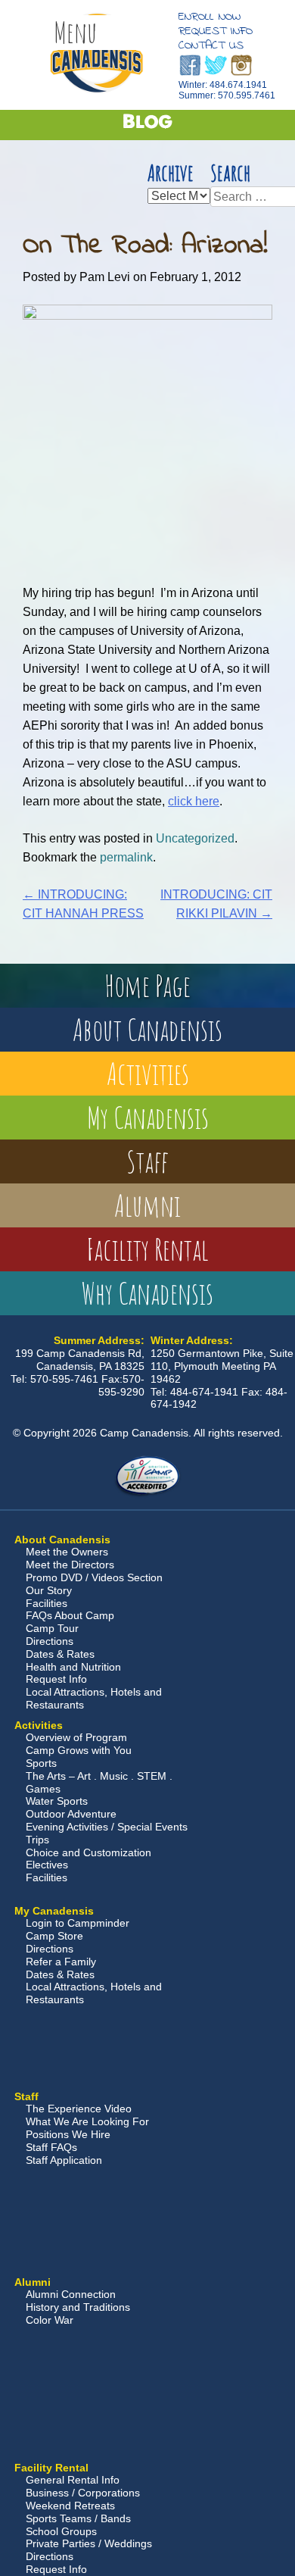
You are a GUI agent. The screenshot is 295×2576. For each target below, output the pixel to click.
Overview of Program (76, 1737)
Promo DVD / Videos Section (94, 1577)
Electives (47, 1865)
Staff (147, 1161)
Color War (50, 2320)
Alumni (147, 1205)
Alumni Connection (71, 2294)
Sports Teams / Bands (78, 2518)
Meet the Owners (67, 1552)
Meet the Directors (70, 1565)
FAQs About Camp (70, 1615)
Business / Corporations (83, 2493)
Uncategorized (195, 838)
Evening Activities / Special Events (107, 1827)
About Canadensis (147, 1029)
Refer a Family (61, 1962)
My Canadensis (148, 1117)
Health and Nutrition (73, 1667)
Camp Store (54, 1936)
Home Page (147, 985)
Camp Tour (52, 1628)
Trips (37, 1840)
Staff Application (64, 2160)
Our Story (49, 1590)
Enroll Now (210, 17)
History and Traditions (78, 2307)
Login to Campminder (78, 1923)
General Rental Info (73, 2480)
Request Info (216, 31)
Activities (148, 1073)
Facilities (47, 1603)
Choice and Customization (88, 1852)
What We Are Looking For (87, 2121)
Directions (50, 1641)
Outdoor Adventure (71, 1814)
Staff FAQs (51, 2147)
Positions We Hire (68, 2134)
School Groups (61, 2531)
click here (194, 801)
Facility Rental (147, 1249)
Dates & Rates (60, 1654)
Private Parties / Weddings (89, 2543)
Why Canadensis (147, 1293)
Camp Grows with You (79, 1750)
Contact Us (211, 45)
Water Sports (57, 1801)
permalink (126, 857)
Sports (41, 1763)
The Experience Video (79, 2109)
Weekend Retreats (70, 2506)
